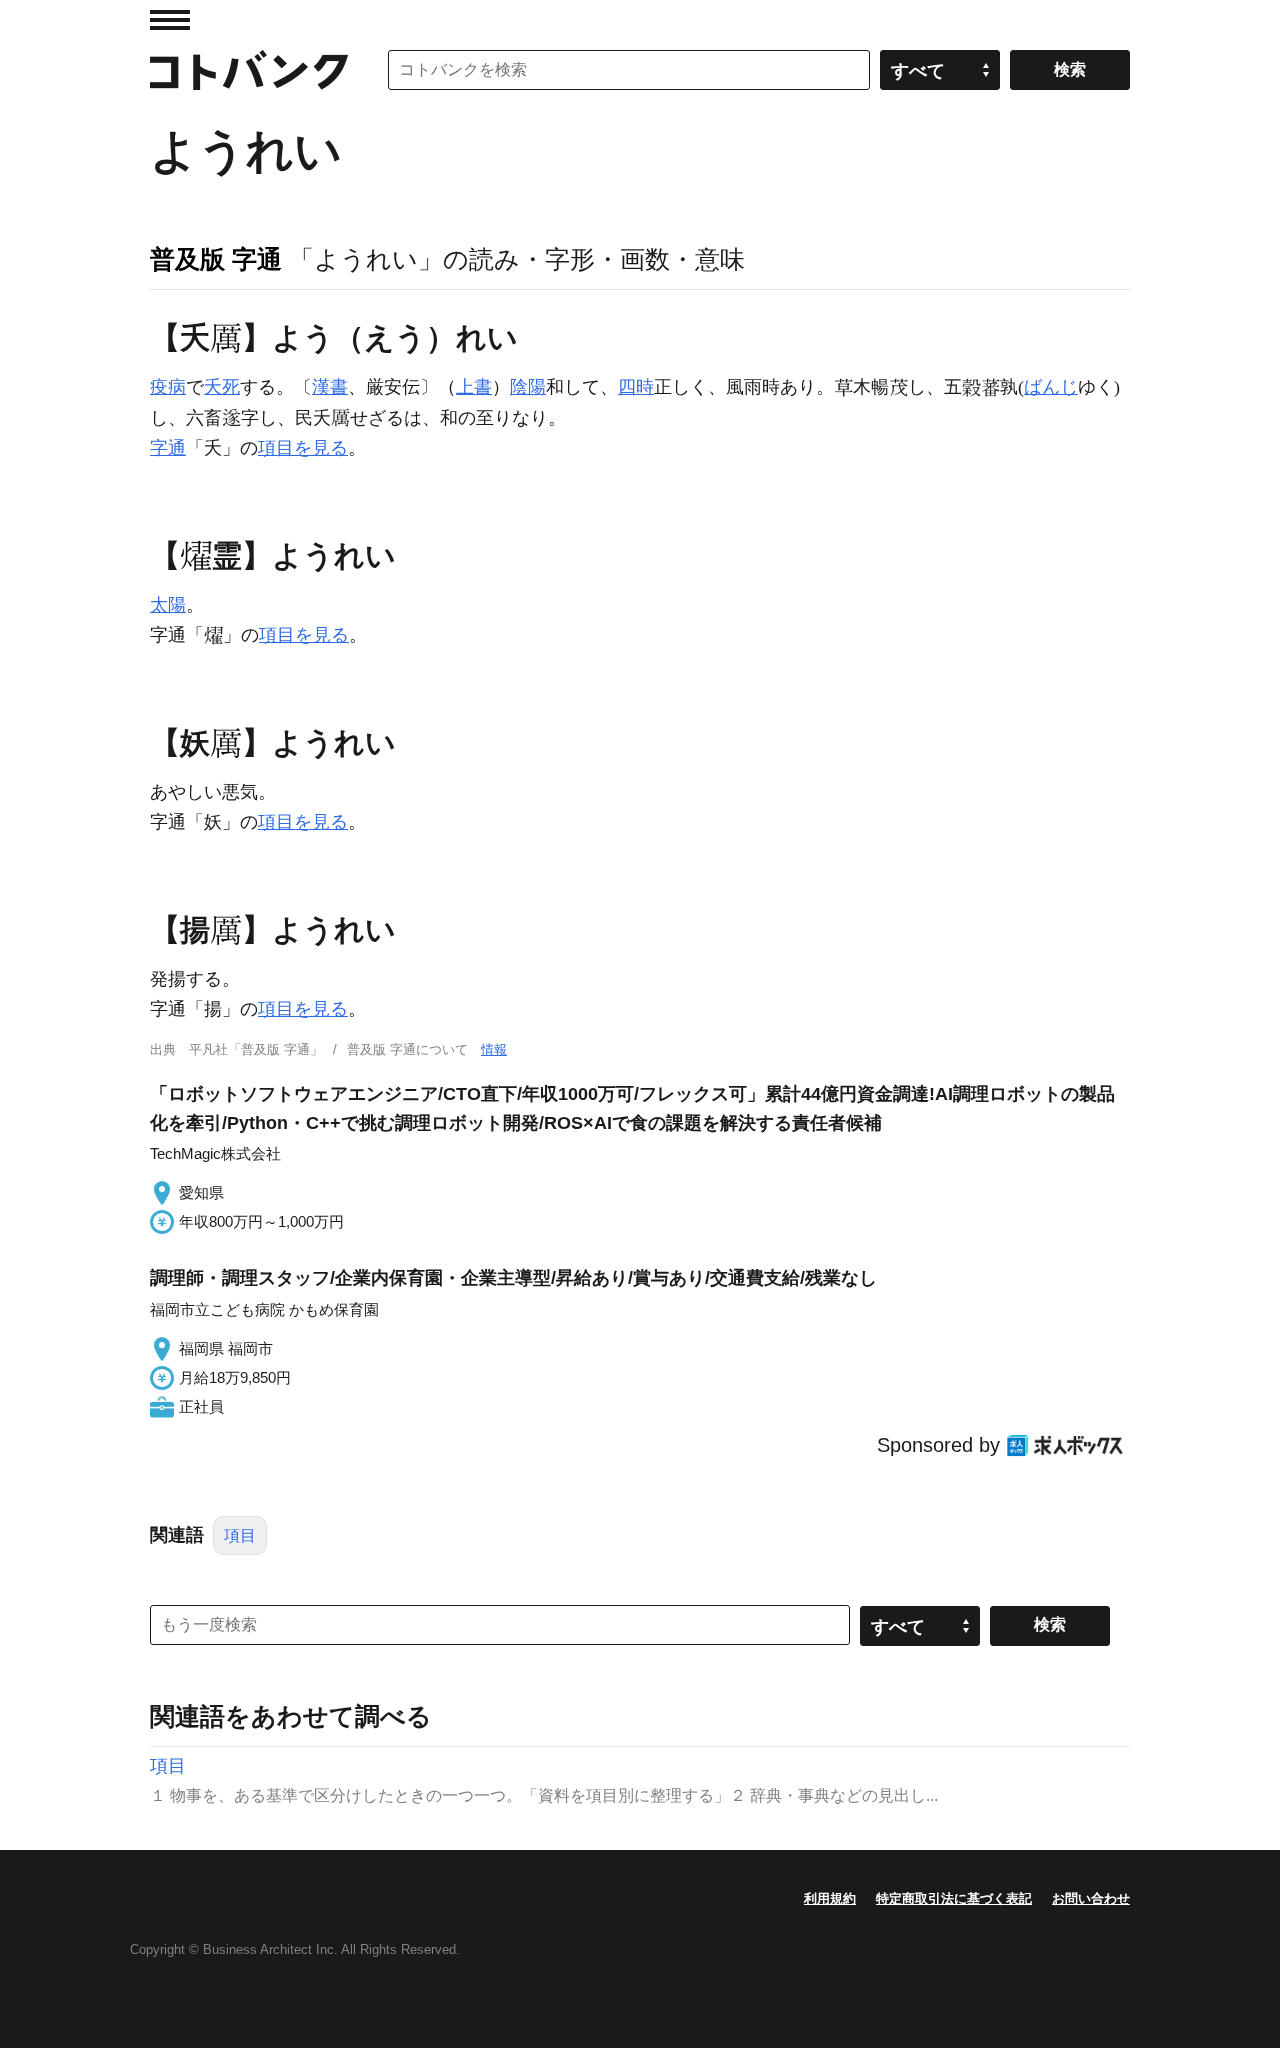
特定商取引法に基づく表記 (954, 1898)
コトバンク (249, 70)
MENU (170, 20)
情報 (494, 1049)
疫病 (168, 387)
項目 (240, 1535)
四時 (636, 387)
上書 (474, 387)
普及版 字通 (216, 259)
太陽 (168, 605)
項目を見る (303, 448)
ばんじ (1051, 387)
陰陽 (528, 387)
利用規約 (830, 1898)
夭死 (222, 387)
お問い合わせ (1091, 1898)
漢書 (330, 387)
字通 (168, 448)
